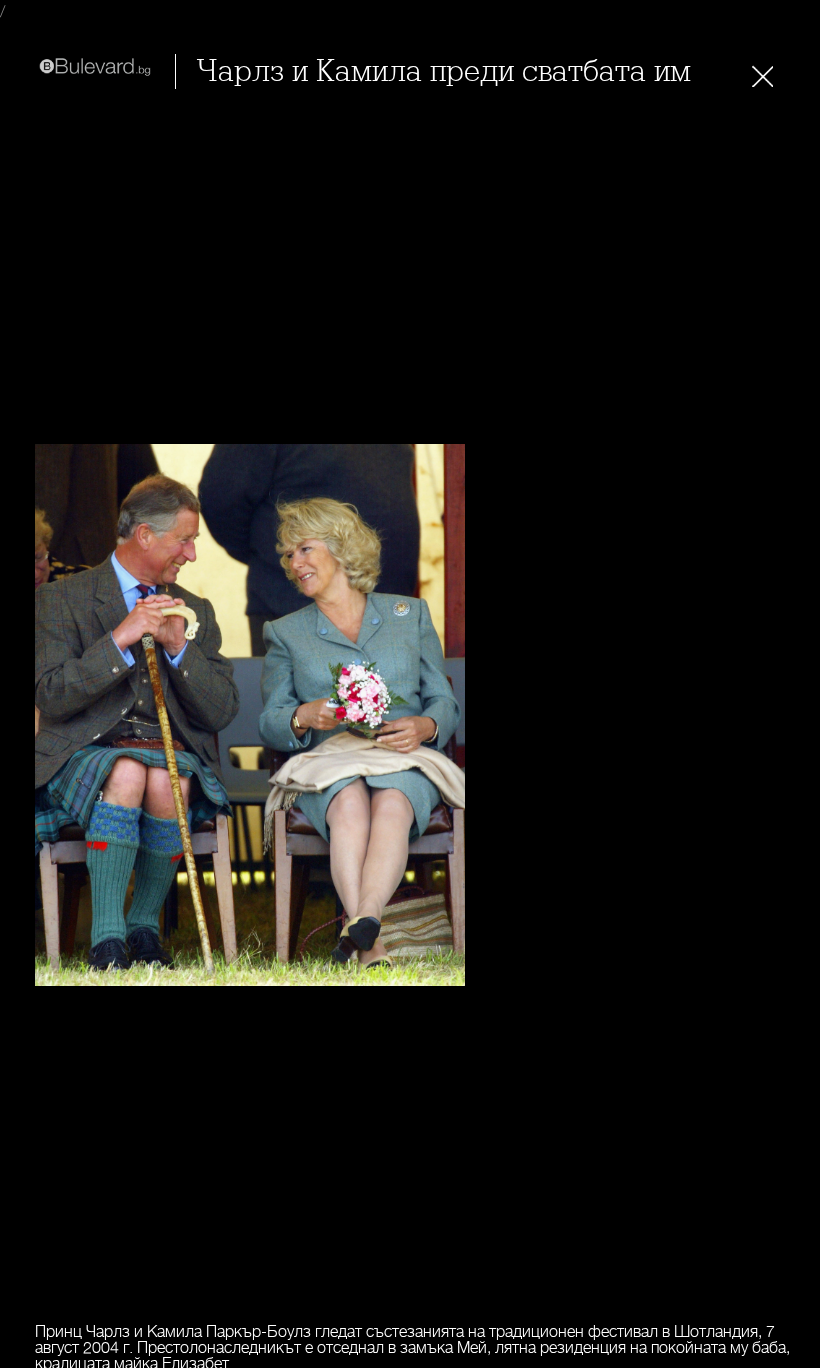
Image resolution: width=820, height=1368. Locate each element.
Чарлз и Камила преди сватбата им (443, 71)
